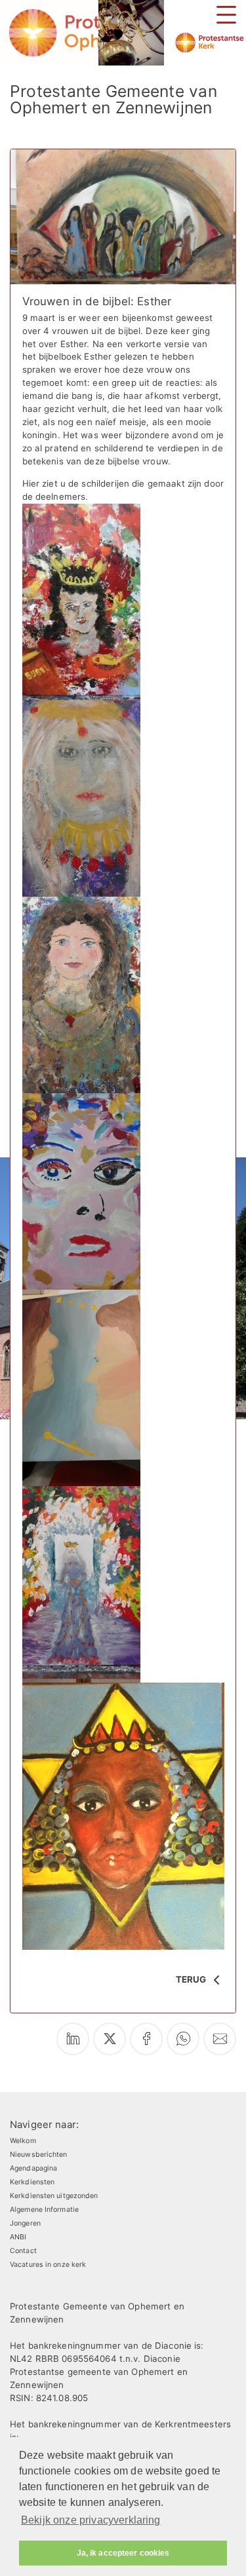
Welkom (23, 2141)
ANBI (18, 2237)
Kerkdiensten (32, 2182)
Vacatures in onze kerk (48, 2265)
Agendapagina (33, 2168)
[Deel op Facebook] (146, 2039)
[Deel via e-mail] (220, 2039)
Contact (23, 2251)
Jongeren (25, 2223)
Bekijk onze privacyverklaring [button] (91, 2520)
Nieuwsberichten (39, 2155)
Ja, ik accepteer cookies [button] (123, 2553)
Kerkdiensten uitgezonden (54, 2196)
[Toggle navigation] (226, 15)
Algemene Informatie (44, 2210)
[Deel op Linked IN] (73, 2039)
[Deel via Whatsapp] (183, 2039)
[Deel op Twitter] (110, 2039)
